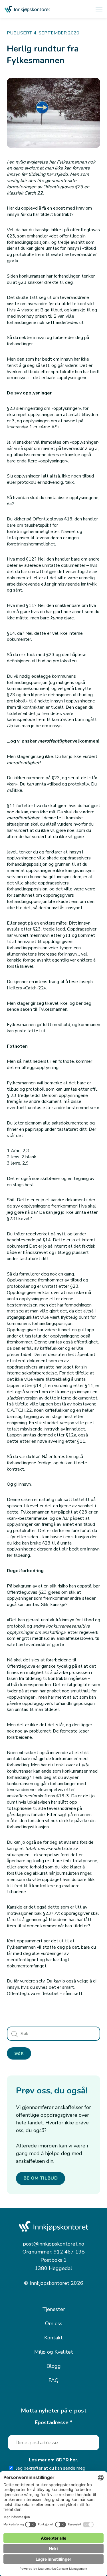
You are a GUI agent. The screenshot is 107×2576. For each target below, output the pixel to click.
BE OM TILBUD (41, 2178)
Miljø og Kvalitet (54, 2352)
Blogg (54, 2366)
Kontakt (53, 2338)
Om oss (54, 2323)
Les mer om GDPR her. (53, 2460)
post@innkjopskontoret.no (53, 2244)
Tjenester (54, 2309)
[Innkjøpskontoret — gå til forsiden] (27, 9)
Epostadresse (54, 2422)
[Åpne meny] (99, 9)
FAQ (53, 2380)
